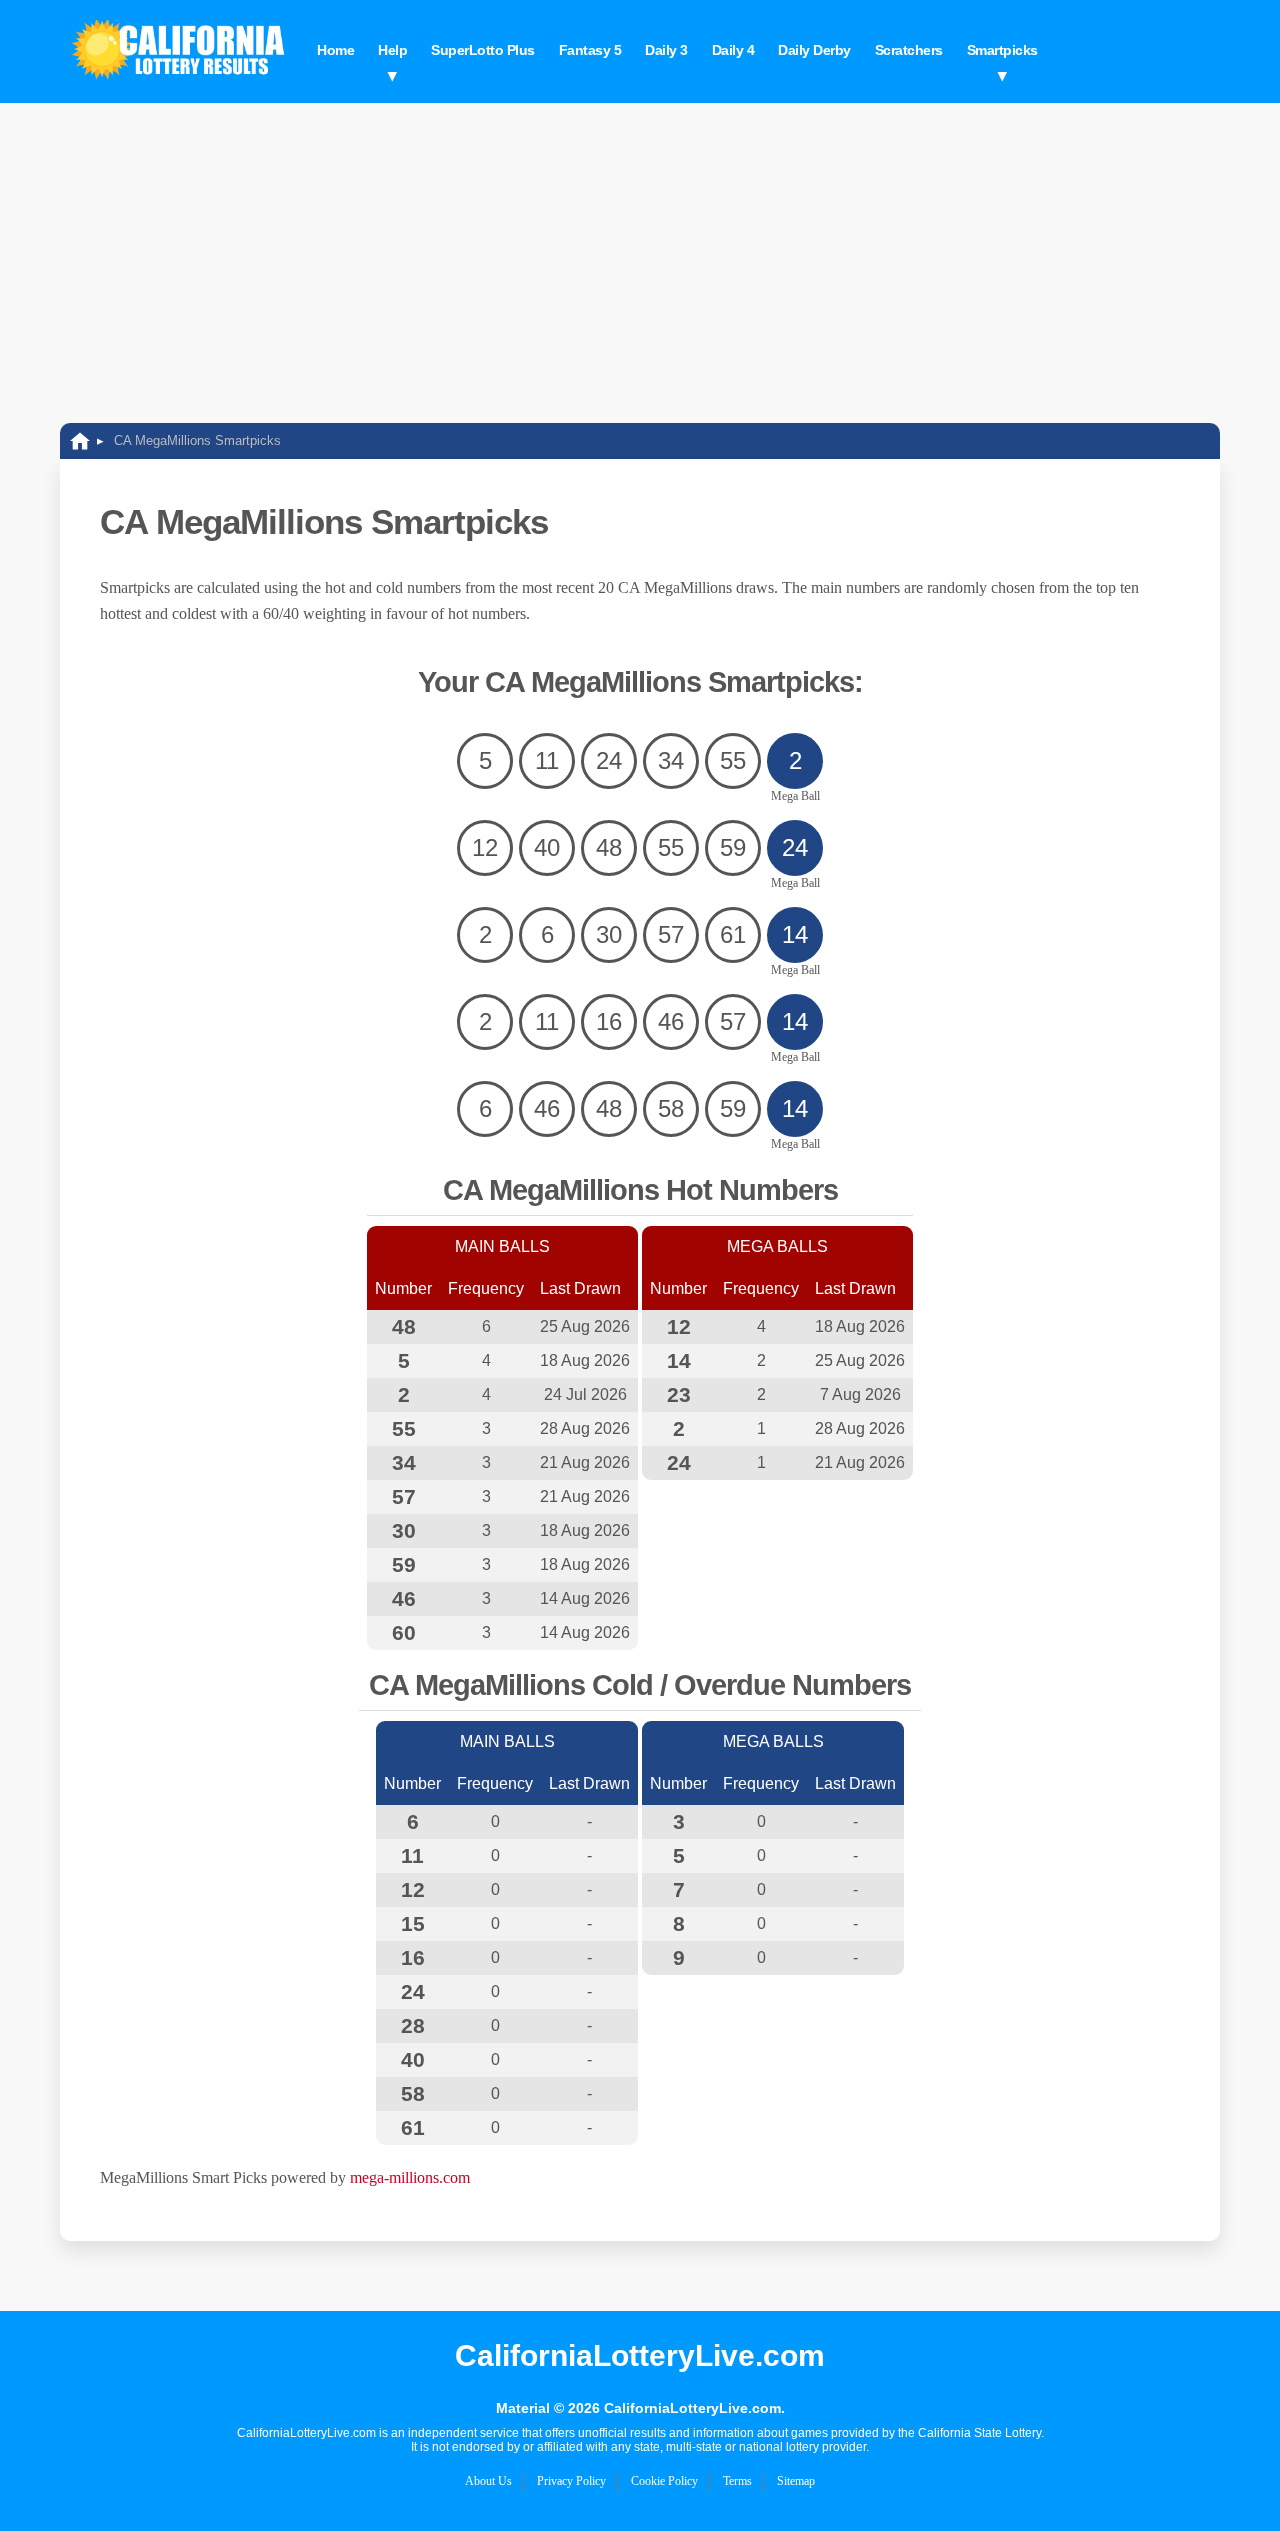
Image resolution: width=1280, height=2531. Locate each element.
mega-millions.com (410, 2177)
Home (335, 50)
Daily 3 (666, 50)
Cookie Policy (664, 2481)
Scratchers (909, 50)
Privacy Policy (571, 2481)
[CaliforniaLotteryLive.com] (80, 440)
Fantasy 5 (590, 50)
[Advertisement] (640, 253)
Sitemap (796, 2481)
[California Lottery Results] (180, 51)
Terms (737, 2481)
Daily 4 (733, 50)
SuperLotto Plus (483, 50)
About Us (488, 2481)
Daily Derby (814, 50)
